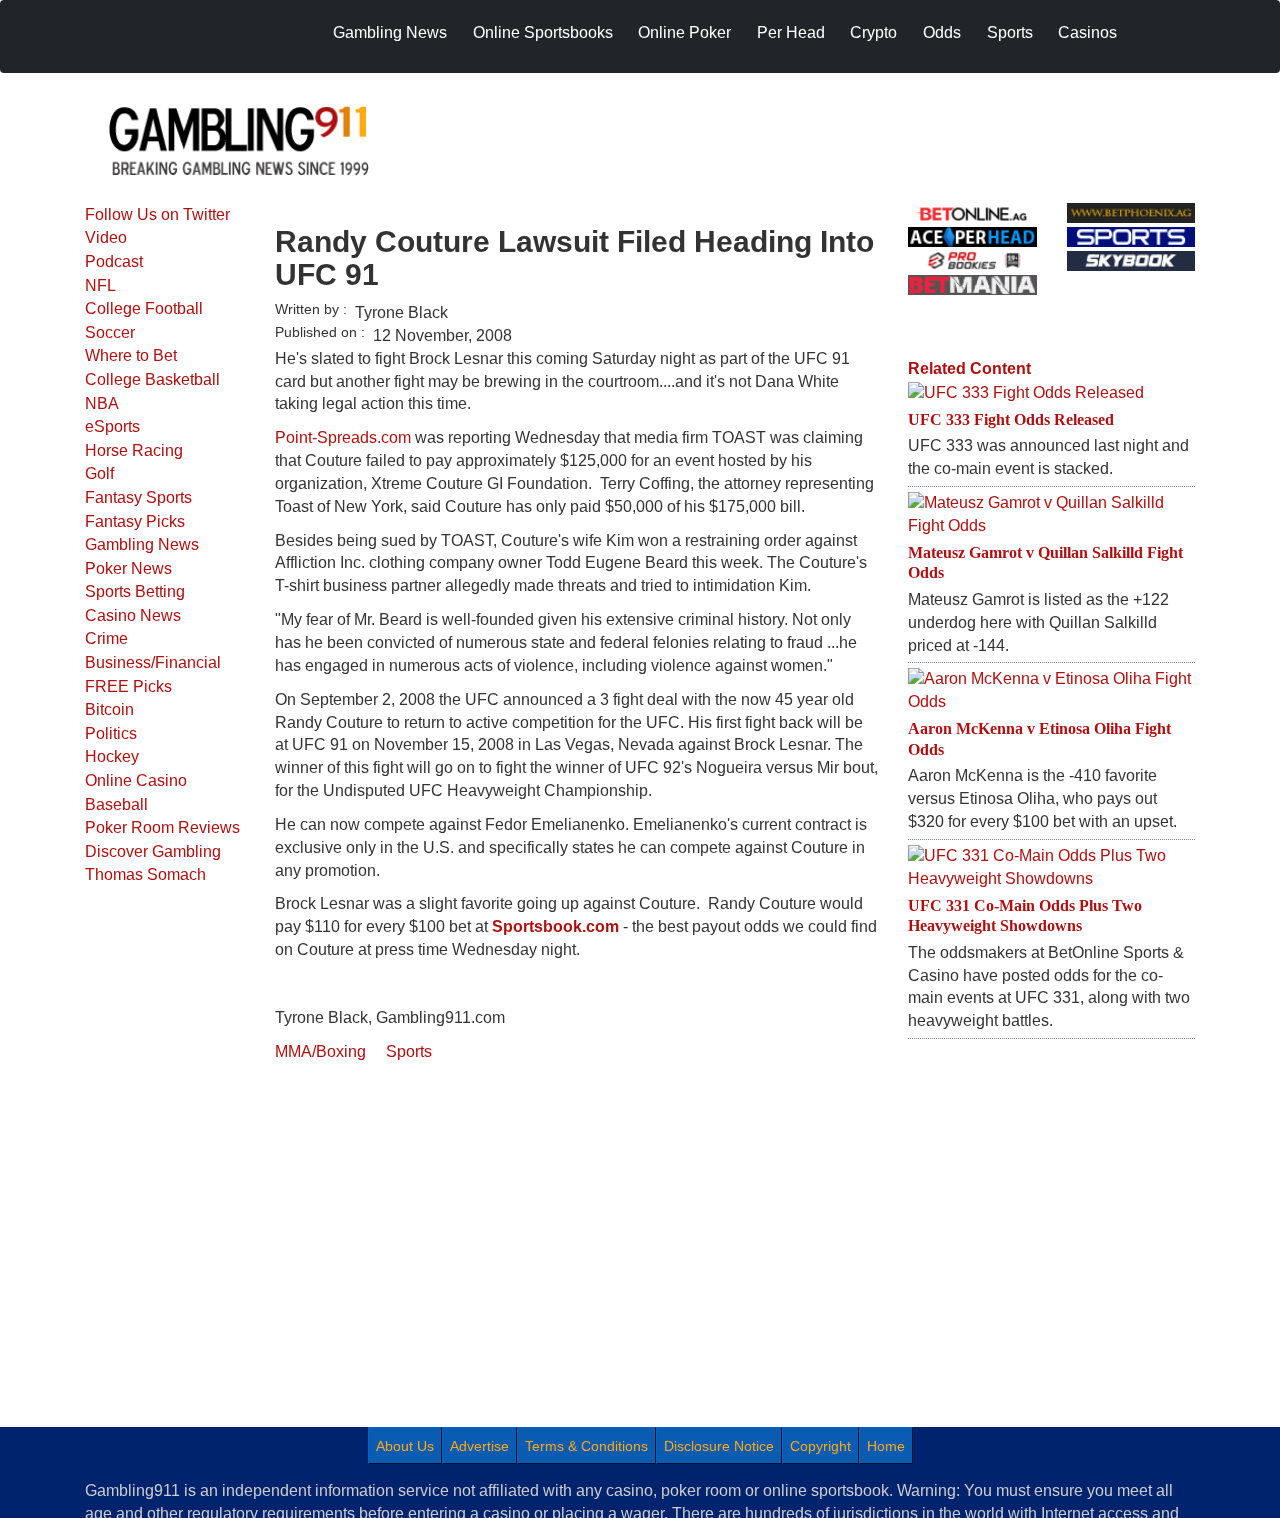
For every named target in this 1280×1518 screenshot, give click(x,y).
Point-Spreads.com (343, 437)
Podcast (114, 261)
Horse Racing (134, 450)
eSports (112, 426)
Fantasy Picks (135, 521)
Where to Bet (131, 355)
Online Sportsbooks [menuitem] (543, 32)
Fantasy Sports (138, 497)
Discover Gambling (153, 851)
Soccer (110, 332)
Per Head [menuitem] (791, 32)
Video (106, 237)
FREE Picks (128, 686)
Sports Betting (135, 591)
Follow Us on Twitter (157, 214)
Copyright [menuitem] (820, 1446)
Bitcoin (109, 709)
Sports (409, 1051)
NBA (102, 403)
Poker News (128, 568)
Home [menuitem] (886, 1446)
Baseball (116, 804)
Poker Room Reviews (162, 827)
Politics (111, 733)
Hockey (112, 756)
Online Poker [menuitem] (684, 32)
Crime (106, 638)
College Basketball (152, 379)
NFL (100, 285)
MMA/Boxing (320, 1051)
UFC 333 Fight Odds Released (1011, 419)
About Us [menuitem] (405, 1446)
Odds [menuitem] (942, 32)
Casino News (133, 615)
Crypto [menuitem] (873, 32)
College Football (144, 308)
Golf (99, 473)
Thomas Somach (145, 874)
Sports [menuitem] (1010, 32)
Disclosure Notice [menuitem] (719, 1446)
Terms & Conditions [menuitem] (586, 1446)
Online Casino (136, 780)
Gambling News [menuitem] (390, 32)
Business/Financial (153, 662)
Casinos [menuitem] (1087, 32)
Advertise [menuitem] (479, 1446)
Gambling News (142, 544)
